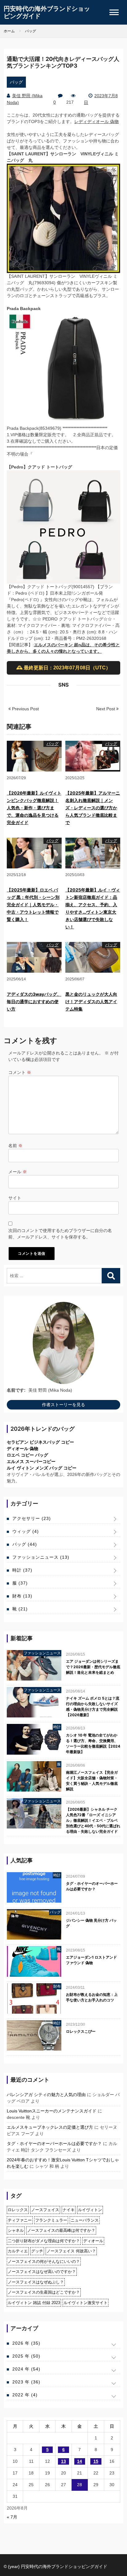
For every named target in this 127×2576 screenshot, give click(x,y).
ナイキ (69, 2210)
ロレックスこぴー (81, 2031)
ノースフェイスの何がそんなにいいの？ (44, 2261)
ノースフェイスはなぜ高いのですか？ (42, 2272)
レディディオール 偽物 (96, 122)
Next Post (106, 709)
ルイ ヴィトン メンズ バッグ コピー (42, 1468)
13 (63, 2461)
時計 (22, 1570)
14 (80, 2461)
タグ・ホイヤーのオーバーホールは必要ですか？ (92, 1886)
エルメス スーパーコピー (31, 1461)
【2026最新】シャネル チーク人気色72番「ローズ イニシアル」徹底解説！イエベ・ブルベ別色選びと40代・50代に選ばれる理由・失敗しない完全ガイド (93, 1820)
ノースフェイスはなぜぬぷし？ (36, 2282)
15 (96, 2461)
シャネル (16, 2230)
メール (18, 1172)
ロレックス (18, 2210)
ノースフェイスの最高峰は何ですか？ (61, 2230)
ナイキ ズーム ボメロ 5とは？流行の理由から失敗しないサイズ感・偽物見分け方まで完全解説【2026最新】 (93, 1707)
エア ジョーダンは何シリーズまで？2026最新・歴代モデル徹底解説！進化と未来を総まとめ (93, 1667)
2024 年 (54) (26, 2369)
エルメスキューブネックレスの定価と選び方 (50, 2127)
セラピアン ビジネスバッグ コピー (40, 1442)
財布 (22, 1596)
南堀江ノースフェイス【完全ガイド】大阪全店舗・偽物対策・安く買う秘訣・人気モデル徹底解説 (92, 1781)
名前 (15, 1146)
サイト (15, 1198)
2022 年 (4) (25, 2395)
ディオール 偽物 (23, 1449)
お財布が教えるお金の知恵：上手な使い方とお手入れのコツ (92, 1997)
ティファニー (20, 2220)
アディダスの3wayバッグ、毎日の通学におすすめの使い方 (34, 1001)
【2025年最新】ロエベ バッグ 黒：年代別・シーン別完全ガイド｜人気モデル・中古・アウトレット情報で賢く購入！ (33, 905)
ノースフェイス (45, 2210)
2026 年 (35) (26, 2343)
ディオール (93, 2241)
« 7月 (12, 2517)
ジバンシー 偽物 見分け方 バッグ (91, 1923)
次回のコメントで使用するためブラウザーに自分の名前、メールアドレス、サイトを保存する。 (60, 1234)
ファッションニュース (41, 1557)
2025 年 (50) (26, 2356)
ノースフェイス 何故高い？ (71, 2251)
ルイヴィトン (90, 2210)
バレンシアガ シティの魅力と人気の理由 (46, 2095)
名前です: (16, 1390)
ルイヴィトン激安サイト (86, 2303)
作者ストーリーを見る (63, 1405)
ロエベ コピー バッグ (27, 1455)
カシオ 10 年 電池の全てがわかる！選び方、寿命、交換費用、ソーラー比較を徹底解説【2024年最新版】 (93, 1743)
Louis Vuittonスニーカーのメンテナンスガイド (52, 2111)
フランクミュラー (51, 2220)
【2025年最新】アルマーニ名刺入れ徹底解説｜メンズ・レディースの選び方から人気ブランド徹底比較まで (93, 808)
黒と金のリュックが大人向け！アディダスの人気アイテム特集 (91, 1001)
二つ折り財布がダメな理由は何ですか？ (44, 2241)
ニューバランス (85, 2220)
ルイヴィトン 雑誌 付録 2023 (34, 2303)
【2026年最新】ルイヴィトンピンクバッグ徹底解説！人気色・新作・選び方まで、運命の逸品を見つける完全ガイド (34, 808)
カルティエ (18, 2251)
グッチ (37, 2251)
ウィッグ (26, 1531)
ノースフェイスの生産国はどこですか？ (44, 2292)
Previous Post (25, 709)
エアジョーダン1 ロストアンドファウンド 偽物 (91, 1960)
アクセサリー (32, 1518)
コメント (20, 1072)
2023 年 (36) (26, 2382)
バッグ (16, 82)
